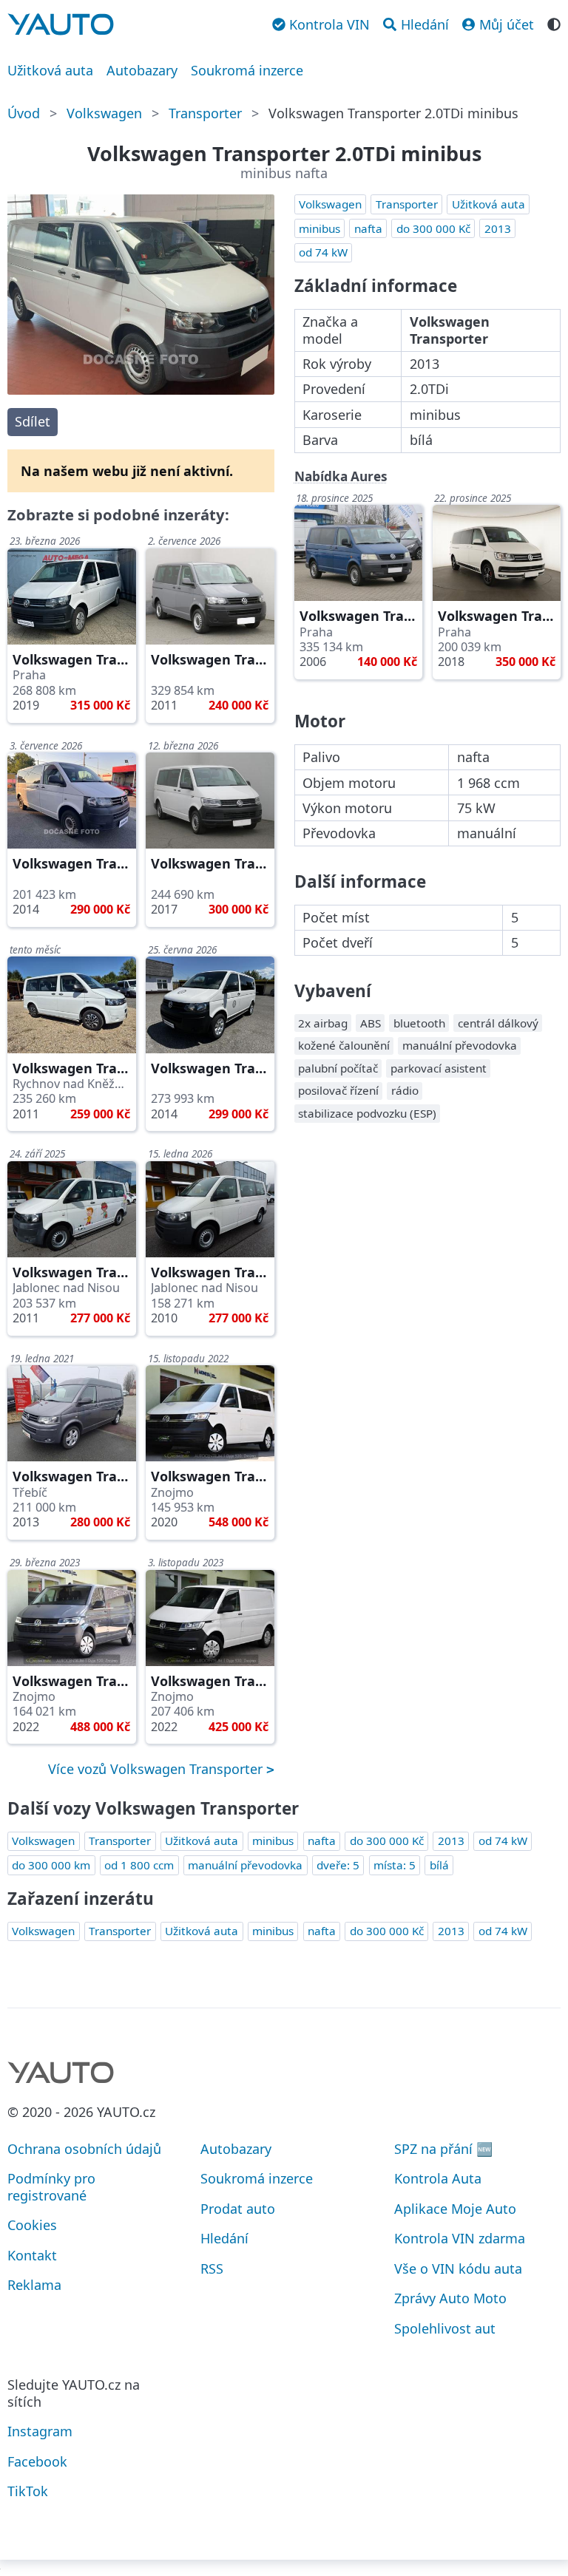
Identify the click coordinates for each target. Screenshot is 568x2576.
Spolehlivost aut (445, 2328)
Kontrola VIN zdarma (460, 2238)
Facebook (37, 2461)
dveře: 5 (338, 1865)
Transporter (205, 113)
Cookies (32, 2225)
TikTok (28, 2491)
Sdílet (33, 421)
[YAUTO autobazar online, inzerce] (61, 24)
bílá (439, 1865)
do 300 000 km (51, 1865)
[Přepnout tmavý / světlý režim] (554, 23)
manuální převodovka (245, 1865)
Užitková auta (50, 70)
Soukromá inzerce (247, 70)
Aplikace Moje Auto (455, 2209)
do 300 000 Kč (433, 228)
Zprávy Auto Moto (450, 2298)
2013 (498, 228)
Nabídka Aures (341, 476)
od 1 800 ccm (139, 1865)
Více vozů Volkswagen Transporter (157, 1769)
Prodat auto (238, 2209)
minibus (319, 228)
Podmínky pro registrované (51, 2187)
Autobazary (142, 70)
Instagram (40, 2431)
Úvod (24, 113)
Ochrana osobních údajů (84, 2149)
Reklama (34, 2285)
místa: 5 (395, 1865)
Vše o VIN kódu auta (458, 2269)
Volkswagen (104, 113)
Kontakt (32, 2255)
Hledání (224, 2238)
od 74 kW (323, 252)
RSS (212, 2269)
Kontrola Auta (438, 2178)
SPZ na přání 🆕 (443, 2149)
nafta (368, 228)
